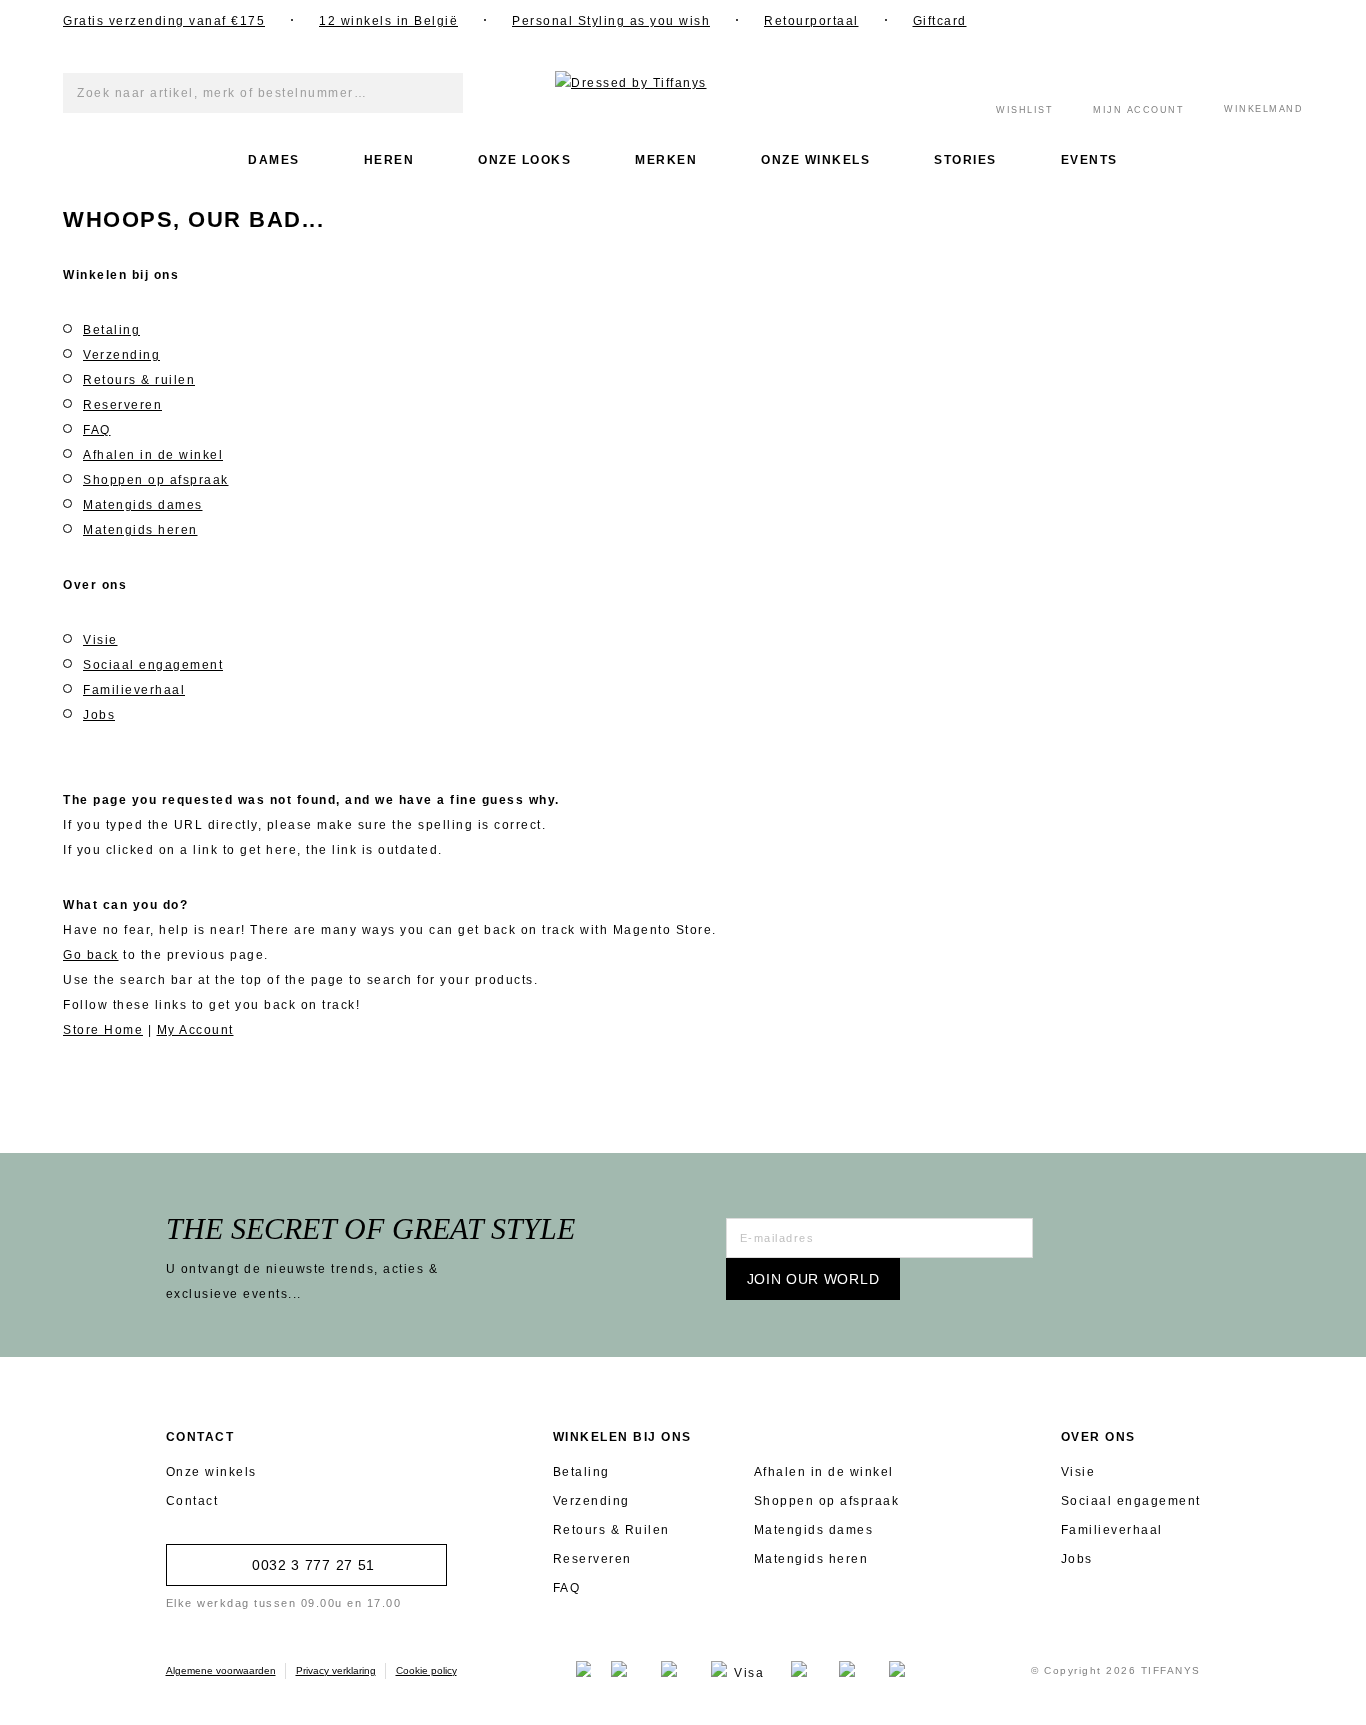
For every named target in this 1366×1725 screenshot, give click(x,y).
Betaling (111, 330)
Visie (100, 640)
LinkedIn (1188, 20)
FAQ (97, 430)
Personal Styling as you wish (611, 21)
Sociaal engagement (153, 665)
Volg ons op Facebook (1088, 20)
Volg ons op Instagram (1138, 20)
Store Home (103, 1030)
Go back (91, 955)
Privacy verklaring (336, 1670)
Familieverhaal (134, 690)
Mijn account (1138, 110)
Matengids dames (143, 505)
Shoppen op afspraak (156, 480)
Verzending (121, 355)
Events (1089, 160)
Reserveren (122, 405)
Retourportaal (811, 21)
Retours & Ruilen (611, 1530)
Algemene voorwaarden (221, 1670)
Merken (666, 160)
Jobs (99, 715)
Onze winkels (815, 160)
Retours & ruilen (139, 380)
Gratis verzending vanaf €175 (164, 21)
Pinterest (1238, 20)
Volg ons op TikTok (1288, 20)
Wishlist (1024, 110)
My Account (195, 1030)
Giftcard (940, 21)
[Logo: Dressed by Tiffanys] (683, 83)
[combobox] (263, 93)
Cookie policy (426, 1670)
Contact (192, 1501)
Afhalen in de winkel (153, 455)
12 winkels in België (388, 21)
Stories (965, 160)
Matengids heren (140, 530)
